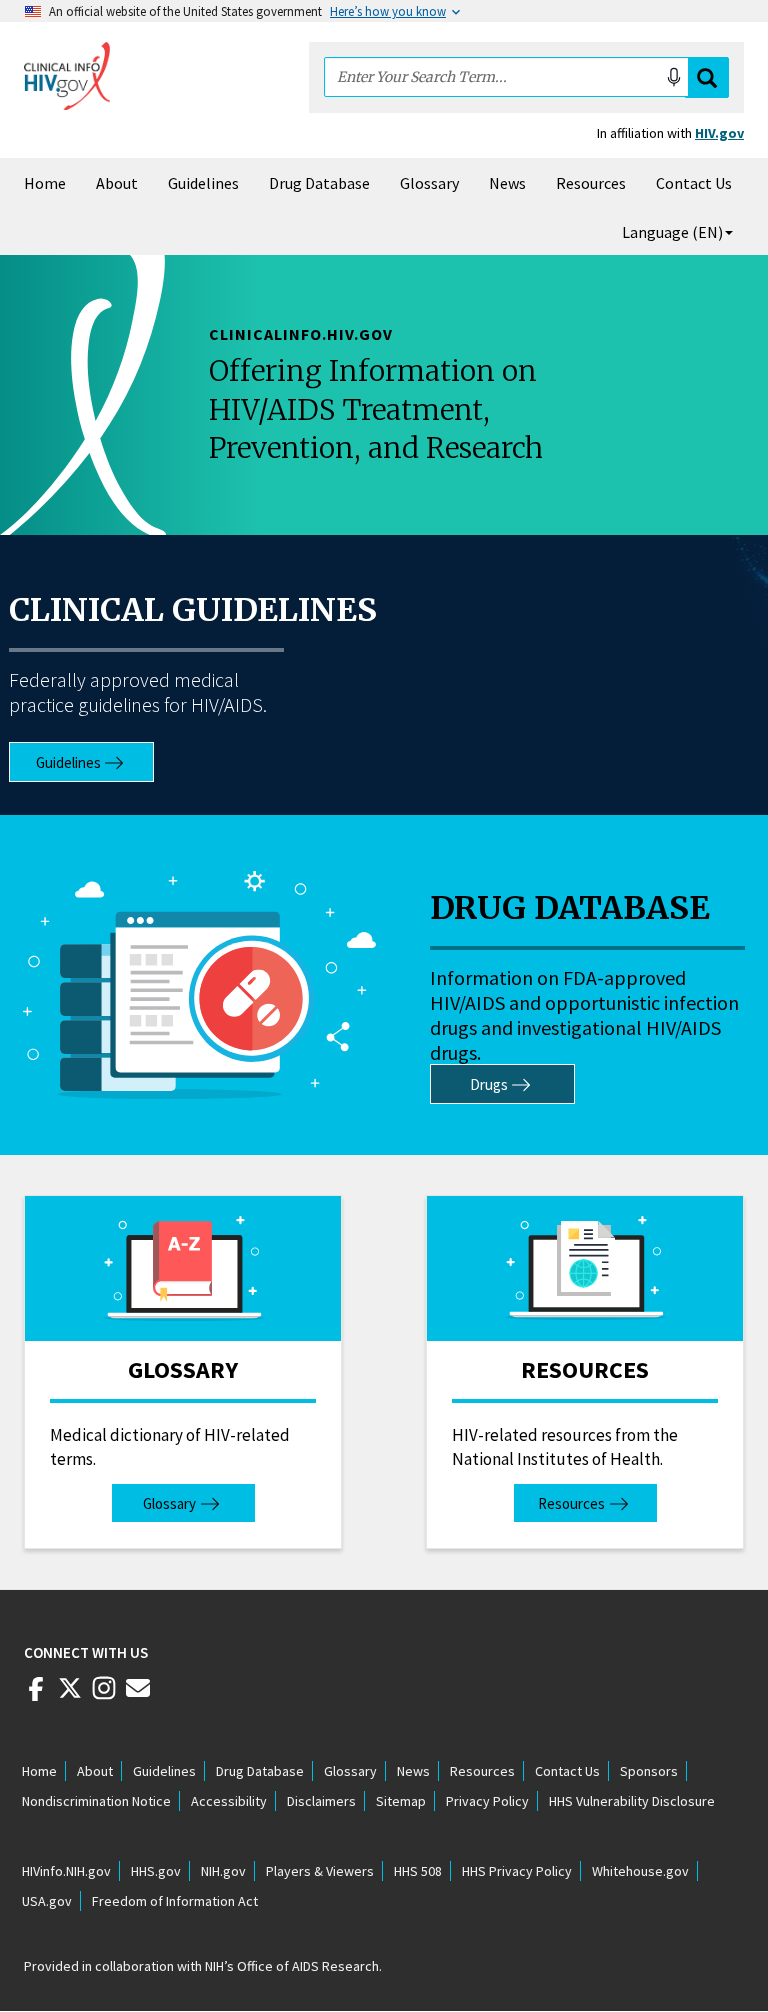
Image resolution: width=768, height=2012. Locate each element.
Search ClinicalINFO (707, 77)
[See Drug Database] (199, 985)
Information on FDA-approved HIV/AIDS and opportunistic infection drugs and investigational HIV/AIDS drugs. (584, 1015)
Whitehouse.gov (640, 1871)
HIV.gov (719, 133)
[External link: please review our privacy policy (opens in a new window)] (70, 1696)
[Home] (67, 76)
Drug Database (319, 183)
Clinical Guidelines (193, 610)
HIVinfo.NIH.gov (66, 1871)
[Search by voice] (674, 77)
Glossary (429, 183)
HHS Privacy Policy (517, 1871)
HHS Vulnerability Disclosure (632, 1801)
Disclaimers (321, 1801)
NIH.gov (223, 1871)
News (507, 183)
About (117, 183)
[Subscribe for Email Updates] (138, 1696)
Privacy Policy (487, 1801)
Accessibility (229, 1801)
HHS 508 (418, 1871)
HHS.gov (156, 1871)
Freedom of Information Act (175, 1901)
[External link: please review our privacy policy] (36, 1696)
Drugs (489, 1084)
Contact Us (694, 183)
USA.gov (47, 1901)
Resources (591, 183)
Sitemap (401, 1801)
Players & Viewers (320, 1871)
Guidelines (203, 183)
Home (45, 183)
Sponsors (649, 1771)
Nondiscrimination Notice (96, 1801)
